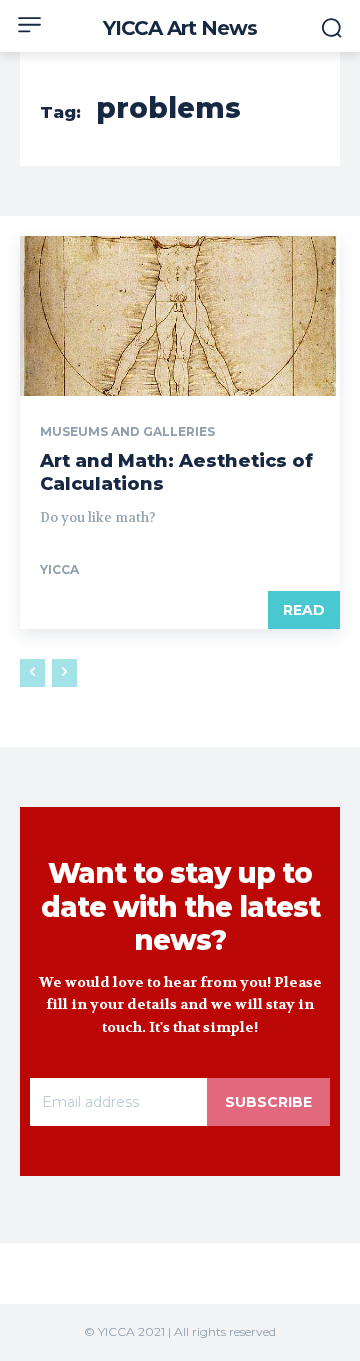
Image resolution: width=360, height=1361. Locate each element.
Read (304, 610)
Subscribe (268, 1102)
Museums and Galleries (127, 432)
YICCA (59, 569)
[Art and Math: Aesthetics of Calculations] (180, 316)
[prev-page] (32, 673)
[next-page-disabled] (64, 673)
